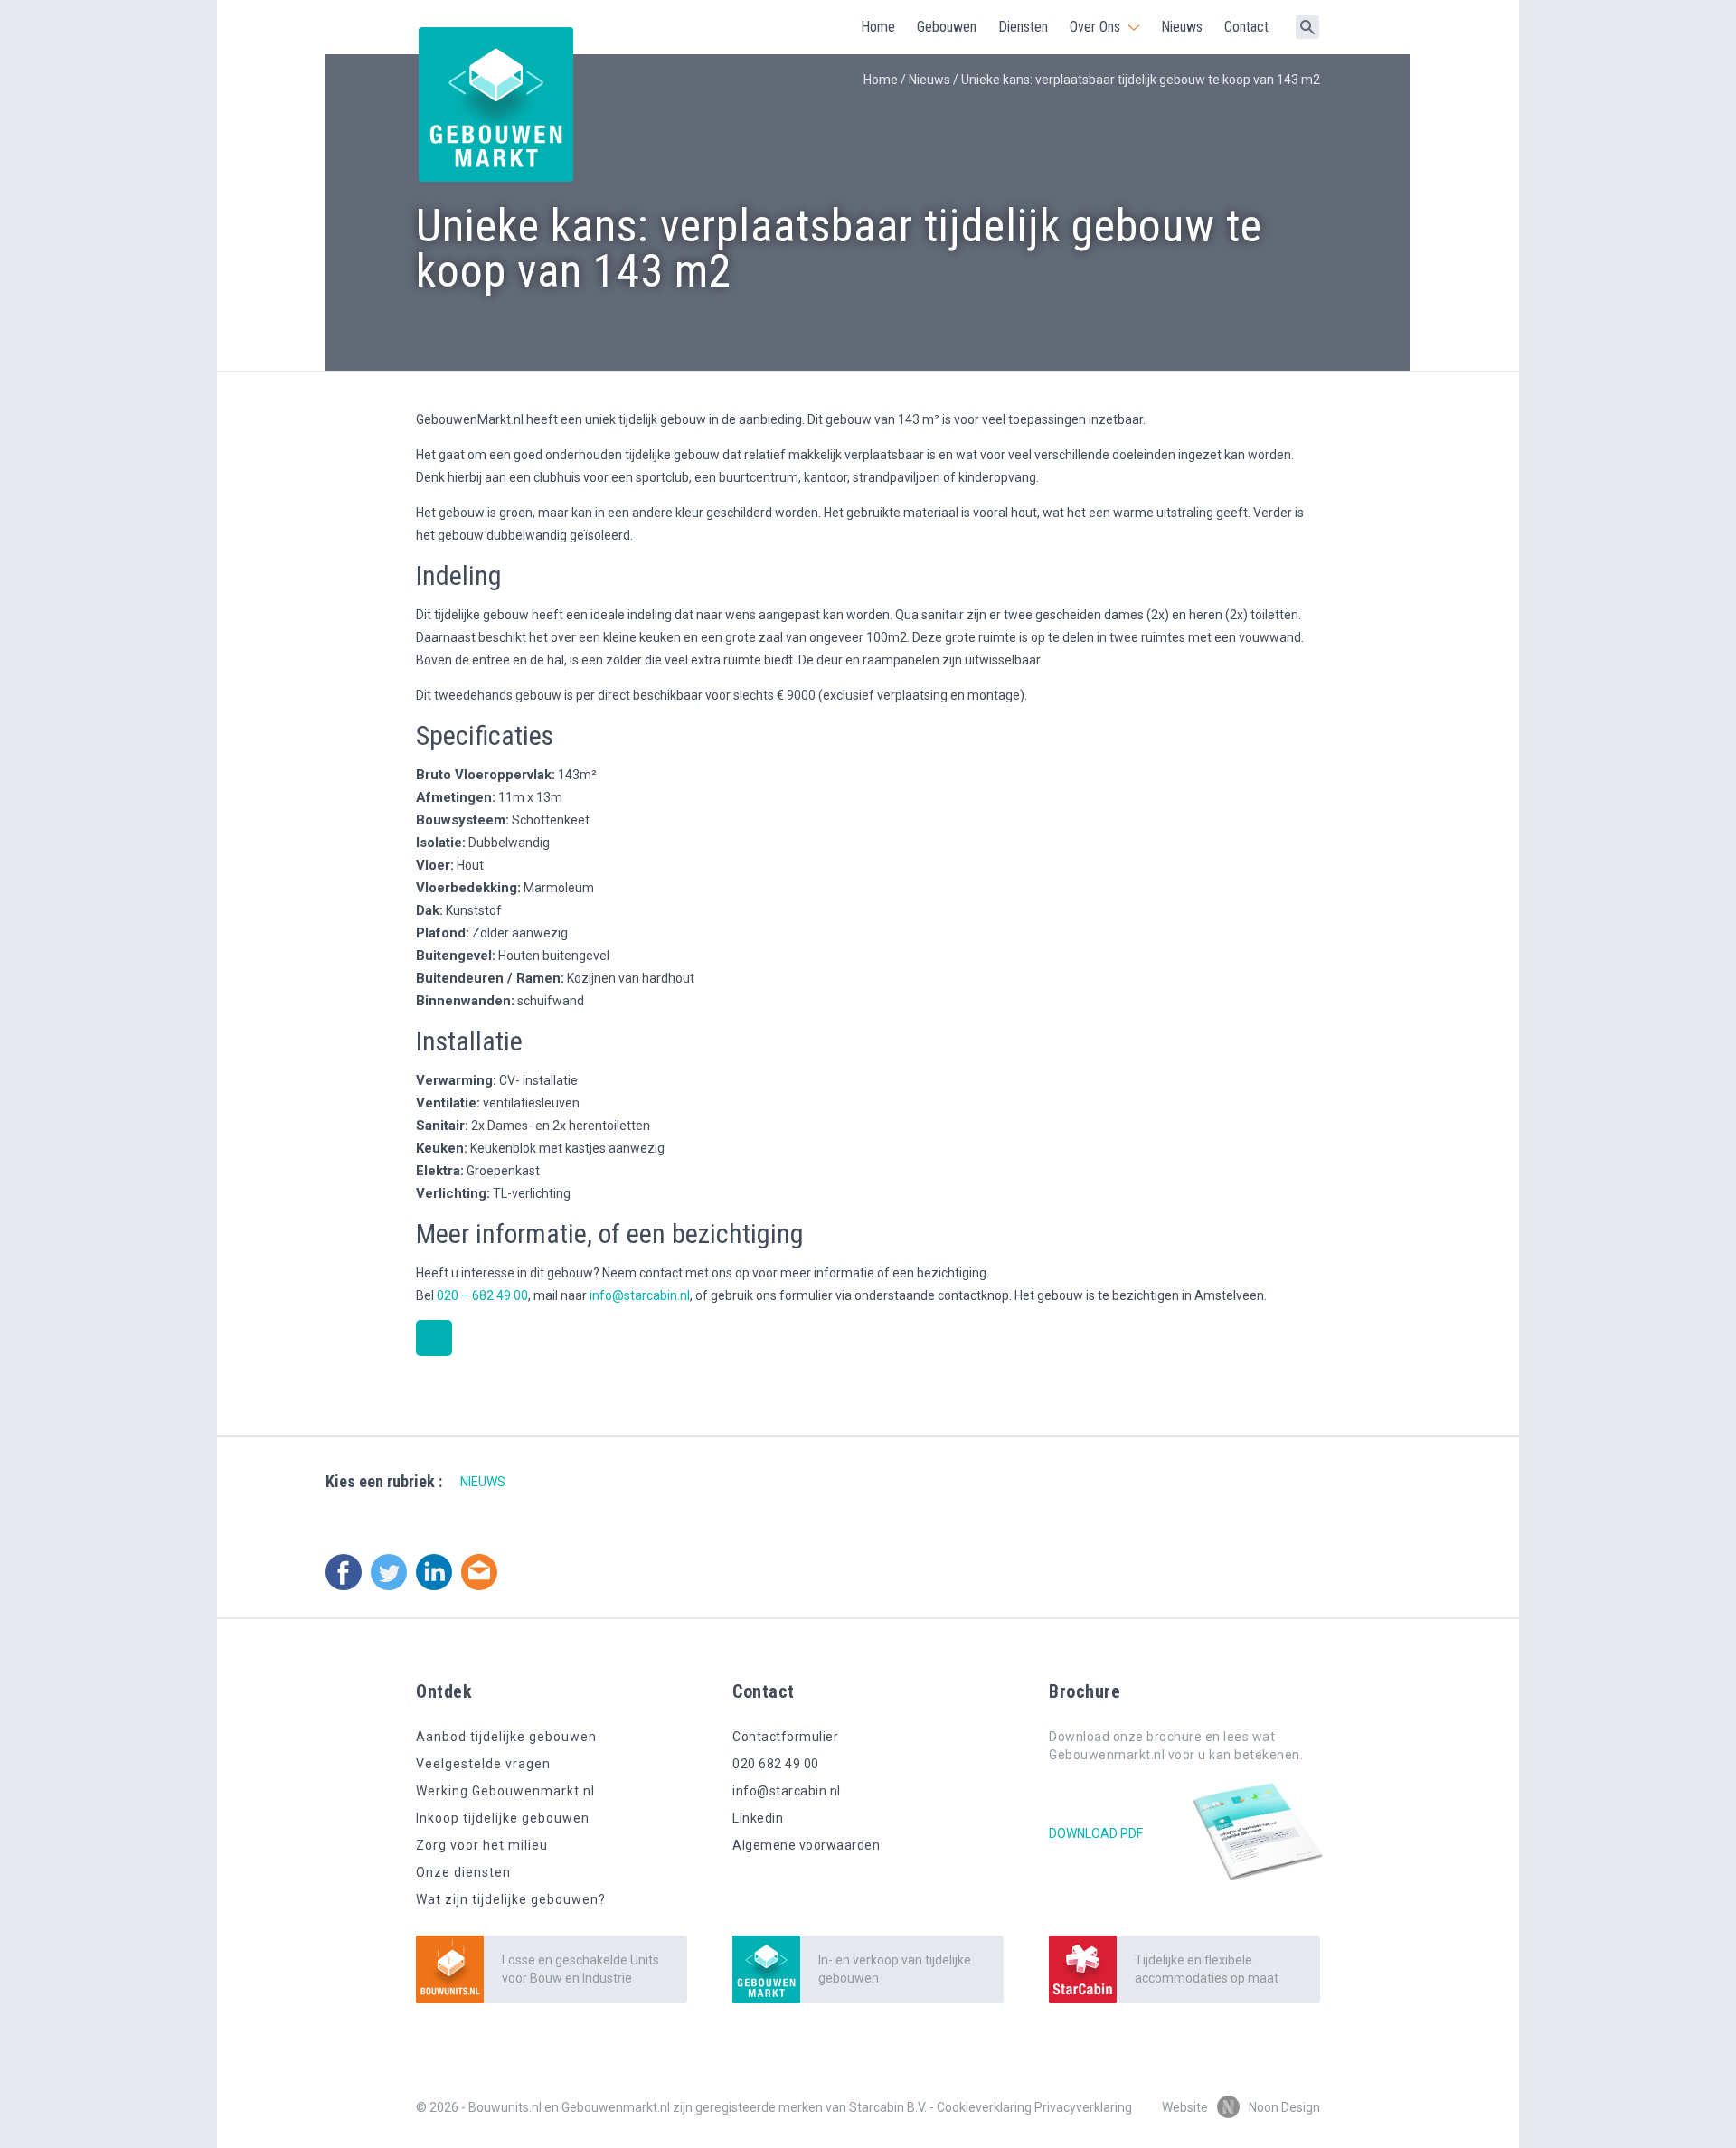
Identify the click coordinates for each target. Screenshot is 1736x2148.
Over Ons (1095, 27)
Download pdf (1096, 1833)
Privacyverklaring (1083, 2107)
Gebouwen (947, 27)
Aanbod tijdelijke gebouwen (506, 1737)
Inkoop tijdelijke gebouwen (503, 1818)
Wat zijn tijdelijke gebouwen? (511, 1899)
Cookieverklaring (984, 2107)
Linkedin (758, 1818)
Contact (1246, 27)
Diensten (1023, 27)
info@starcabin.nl (640, 1295)
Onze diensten (463, 1872)
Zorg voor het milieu (482, 1845)
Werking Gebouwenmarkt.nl (505, 1791)
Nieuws (1182, 27)
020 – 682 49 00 (482, 1295)
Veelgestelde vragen (483, 1764)
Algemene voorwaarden (806, 1845)
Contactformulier (785, 1737)
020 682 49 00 (776, 1764)
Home (878, 27)
